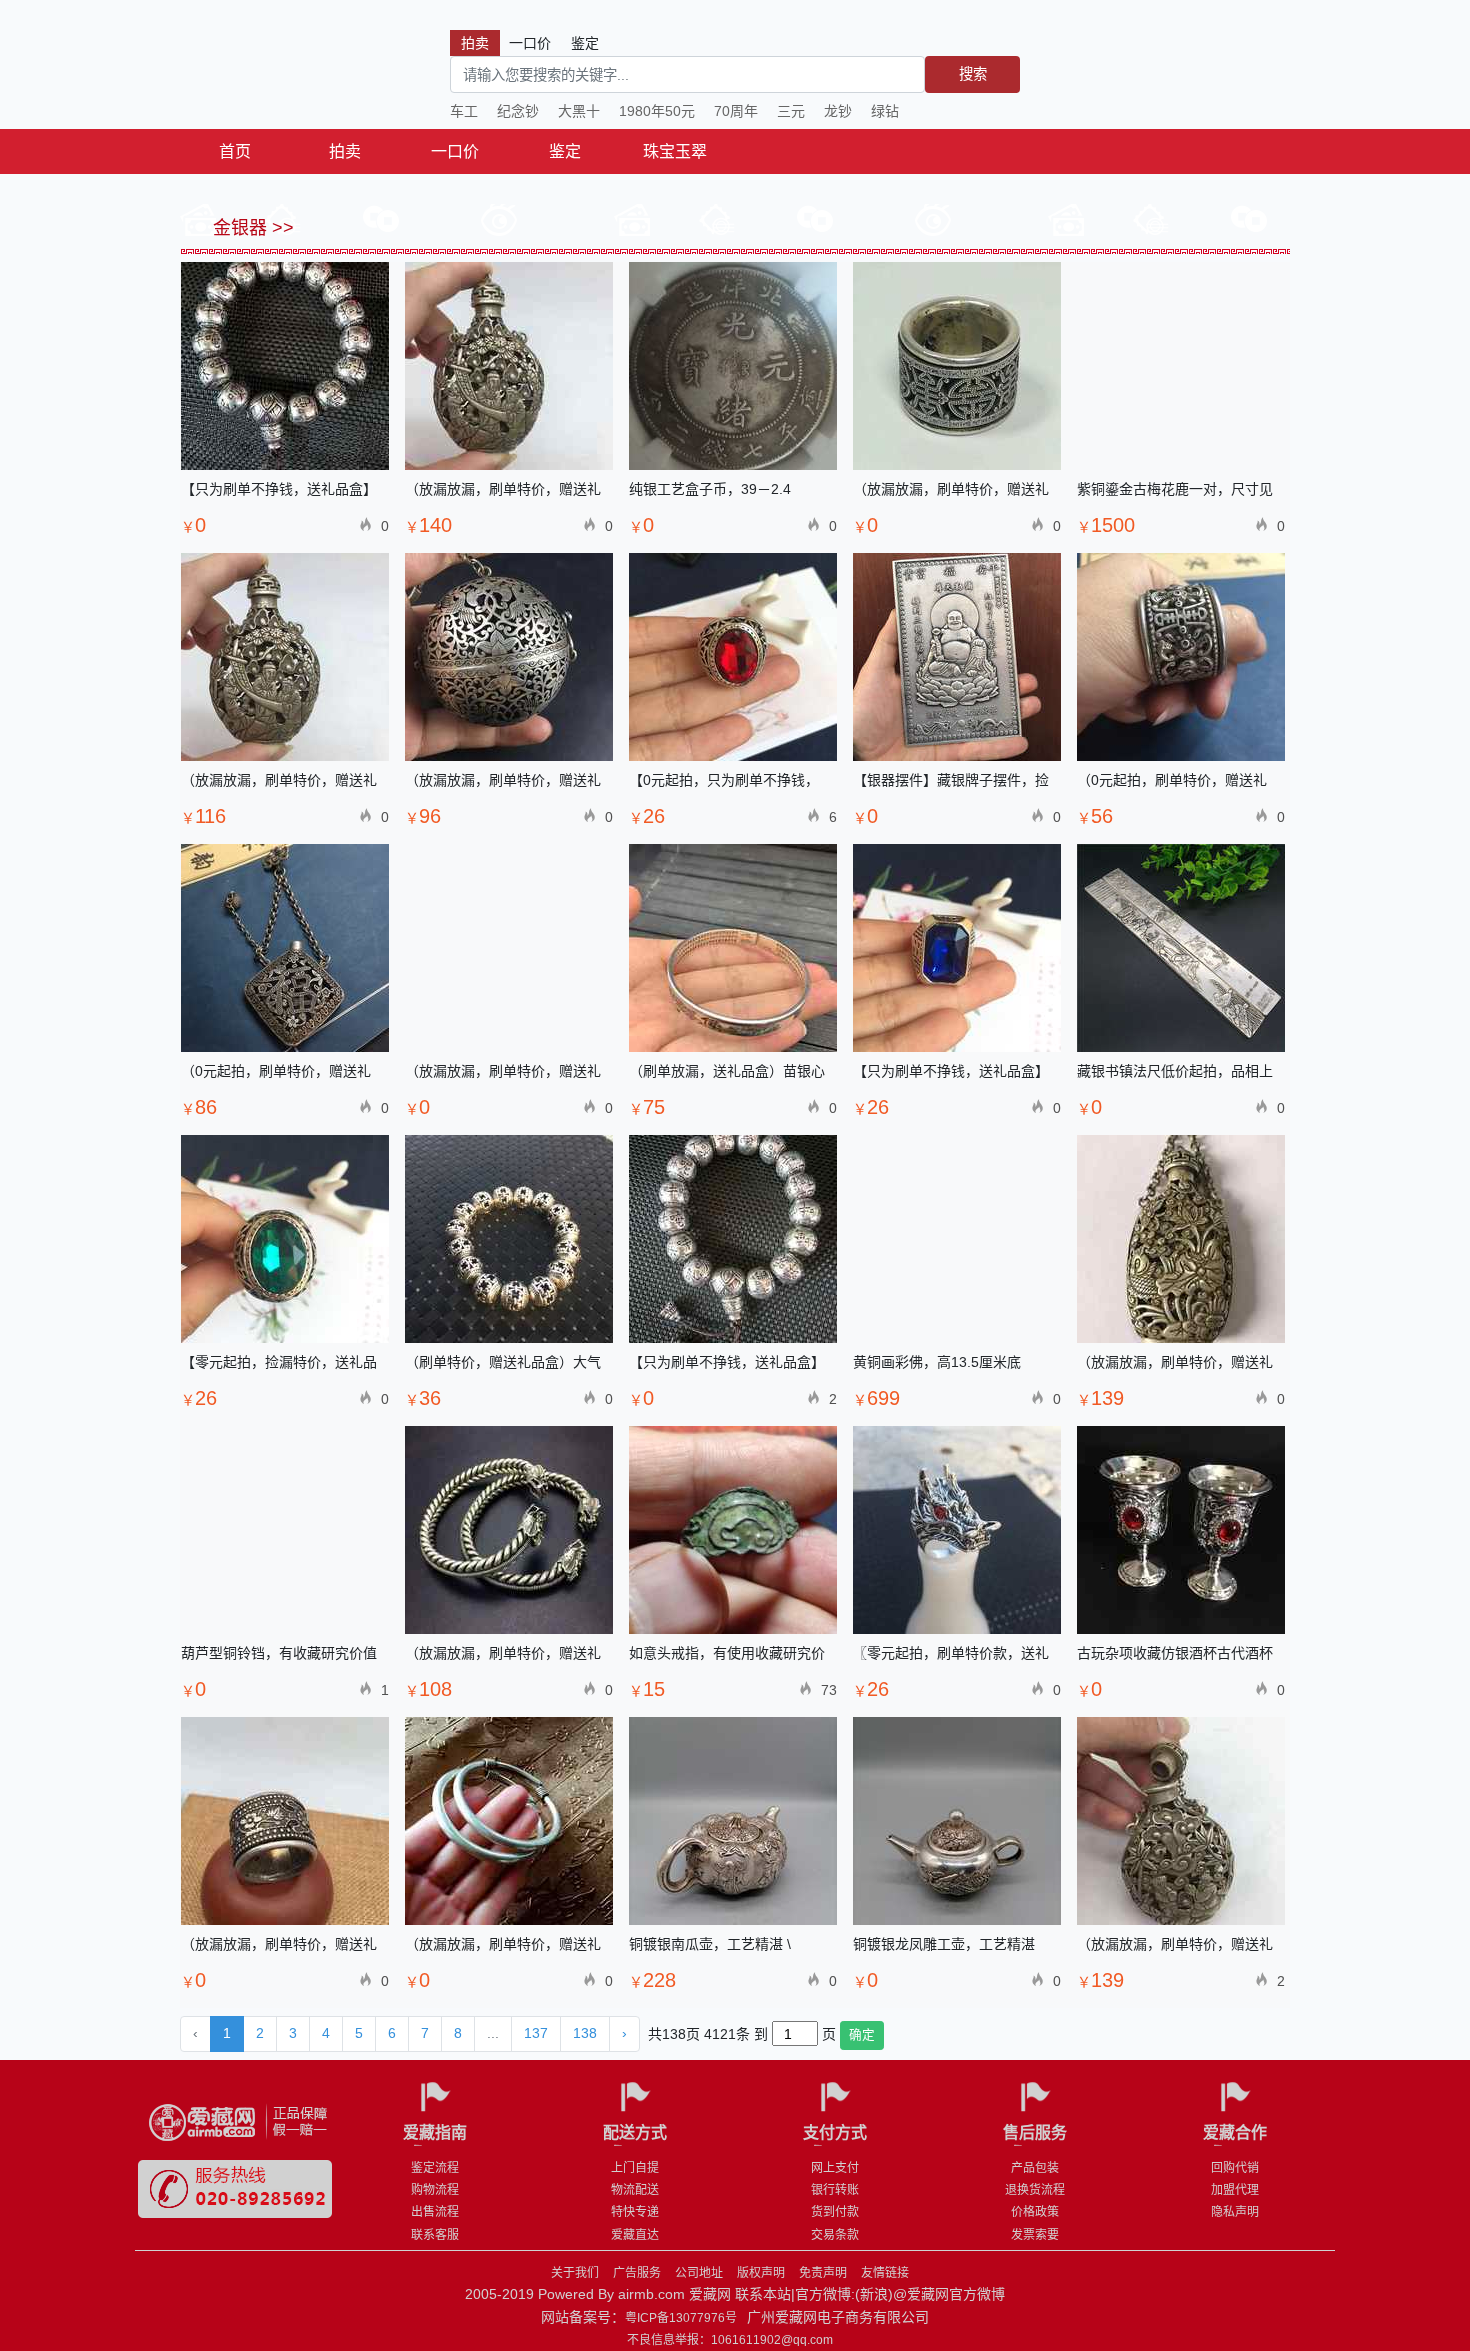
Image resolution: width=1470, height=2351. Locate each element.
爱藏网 (270, 70)
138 (585, 2033)
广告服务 (637, 2273)
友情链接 (885, 2273)
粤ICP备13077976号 (681, 2318)
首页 (235, 151)
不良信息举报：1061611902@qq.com (730, 2340)
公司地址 (699, 2273)
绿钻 (885, 111)
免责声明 (823, 2273)
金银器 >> (251, 228)
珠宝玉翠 (675, 151)
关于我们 (575, 2273)
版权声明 (761, 2273)
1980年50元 (657, 111)
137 (536, 2033)
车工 (464, 111)
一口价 (455, 151)
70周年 (736, 111)
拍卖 (345, 151)
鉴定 (565, 151)
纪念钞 (518, 111)
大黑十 (579, 111)
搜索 (973, 74)
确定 (862, 2035)
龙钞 (838, 111)
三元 (791, 111)
